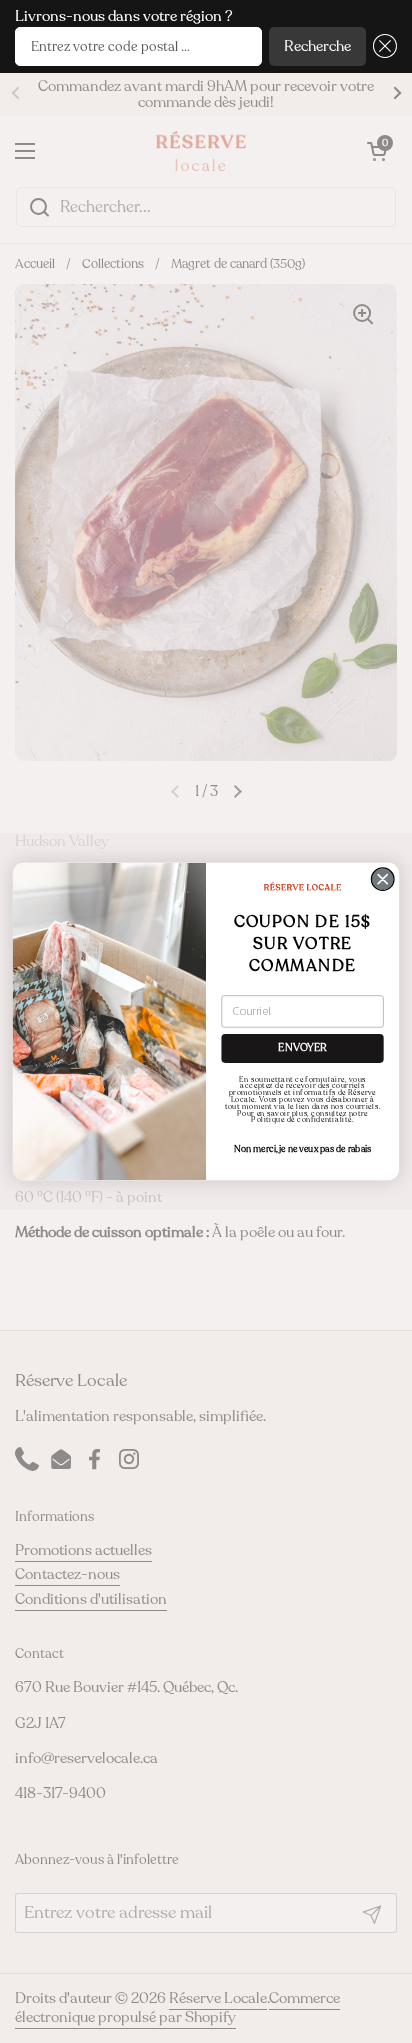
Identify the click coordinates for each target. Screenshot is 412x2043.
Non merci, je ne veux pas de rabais (303, 1149)
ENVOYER (302, 1048)
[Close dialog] (382, 879)
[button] (381, 46)
